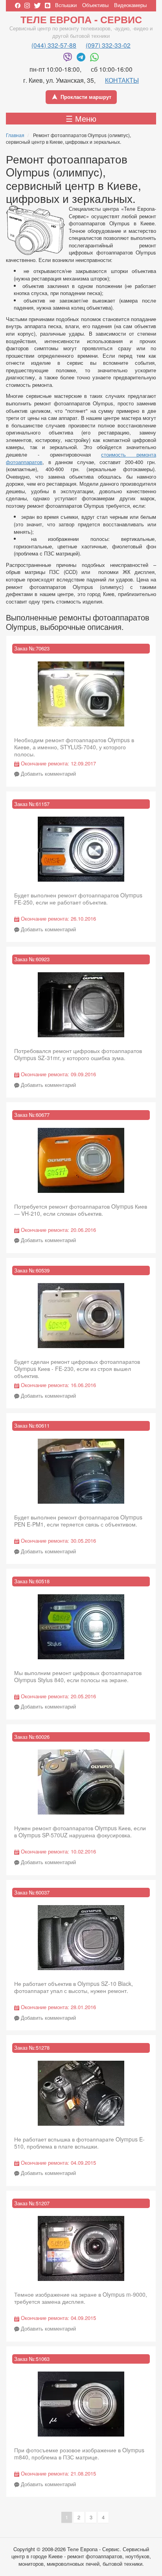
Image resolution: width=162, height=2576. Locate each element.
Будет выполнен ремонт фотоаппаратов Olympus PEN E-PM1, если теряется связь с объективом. (78, 1521)
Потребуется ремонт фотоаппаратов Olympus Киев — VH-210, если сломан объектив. (81, 1210)
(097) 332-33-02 (108, 45)
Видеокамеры (130, 5)
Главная (15, 135)
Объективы (95, 5)
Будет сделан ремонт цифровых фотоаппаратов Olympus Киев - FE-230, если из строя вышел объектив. (77, 1369)
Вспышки (66, 5)
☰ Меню (81, 118)
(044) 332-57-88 (54, 45)
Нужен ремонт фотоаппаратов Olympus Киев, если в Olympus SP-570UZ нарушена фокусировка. (80, 1831)
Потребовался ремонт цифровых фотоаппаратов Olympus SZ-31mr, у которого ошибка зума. (78, 1054)
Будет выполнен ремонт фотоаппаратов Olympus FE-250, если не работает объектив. (78, 899)
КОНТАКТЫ (122, 80)
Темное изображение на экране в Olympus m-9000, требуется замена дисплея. (81, 2298)
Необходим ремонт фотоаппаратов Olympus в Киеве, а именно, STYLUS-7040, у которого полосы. (74, 747)
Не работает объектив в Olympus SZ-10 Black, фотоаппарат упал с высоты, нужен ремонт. (74, 1987)
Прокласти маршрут (86, 97)
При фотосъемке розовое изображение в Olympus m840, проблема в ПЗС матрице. (79, 2453)
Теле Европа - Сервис (81, 19)
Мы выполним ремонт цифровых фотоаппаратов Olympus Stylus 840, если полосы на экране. (78, 1676)
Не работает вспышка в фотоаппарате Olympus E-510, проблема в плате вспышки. (79, 2143)
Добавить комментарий (48, 774)
